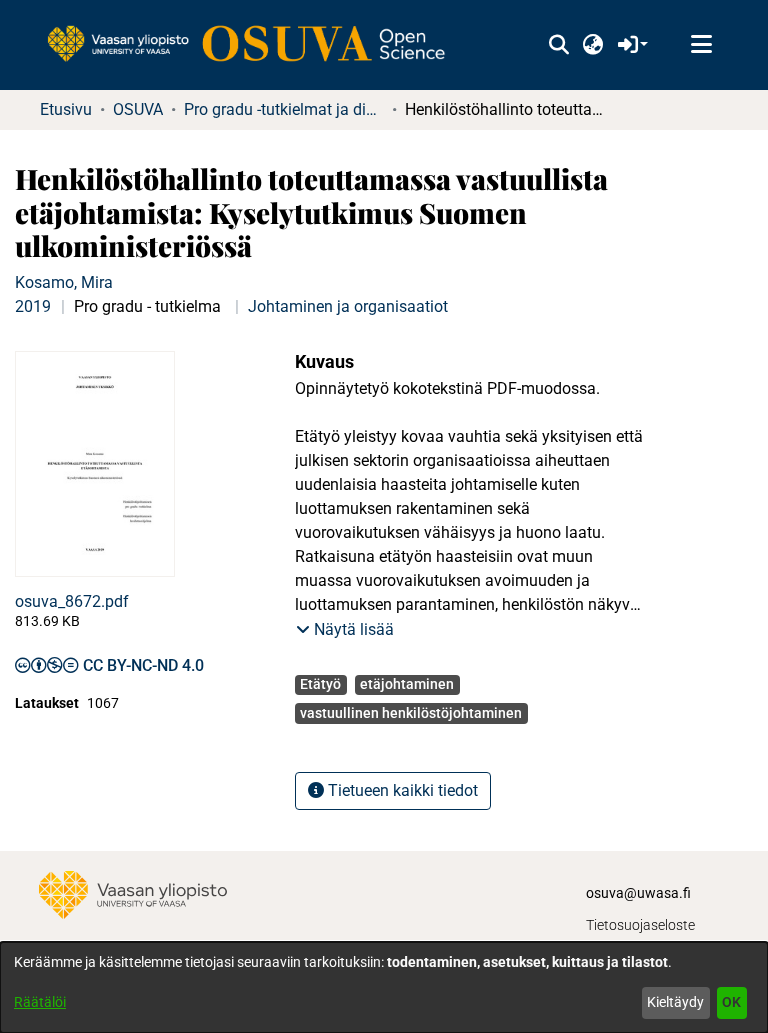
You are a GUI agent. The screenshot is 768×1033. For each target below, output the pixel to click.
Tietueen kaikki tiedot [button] (401, 790)
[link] (256, 45)
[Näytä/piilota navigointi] (701, 45)
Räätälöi (40, 1002)
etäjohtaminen (407, 684)
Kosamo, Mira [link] (64, 282)
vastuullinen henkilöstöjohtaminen (411, 713)
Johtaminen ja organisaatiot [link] (348, 306)
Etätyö (320, 684)
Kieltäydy (675, 1002)
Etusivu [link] (66, 109)
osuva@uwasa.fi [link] (638, 893)
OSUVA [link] (138, 109)
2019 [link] (33, 306)
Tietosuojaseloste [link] (640, 925)
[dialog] (384, 987)
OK (731, 1002)
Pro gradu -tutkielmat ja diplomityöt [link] (284, 109)
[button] (558, 45)
